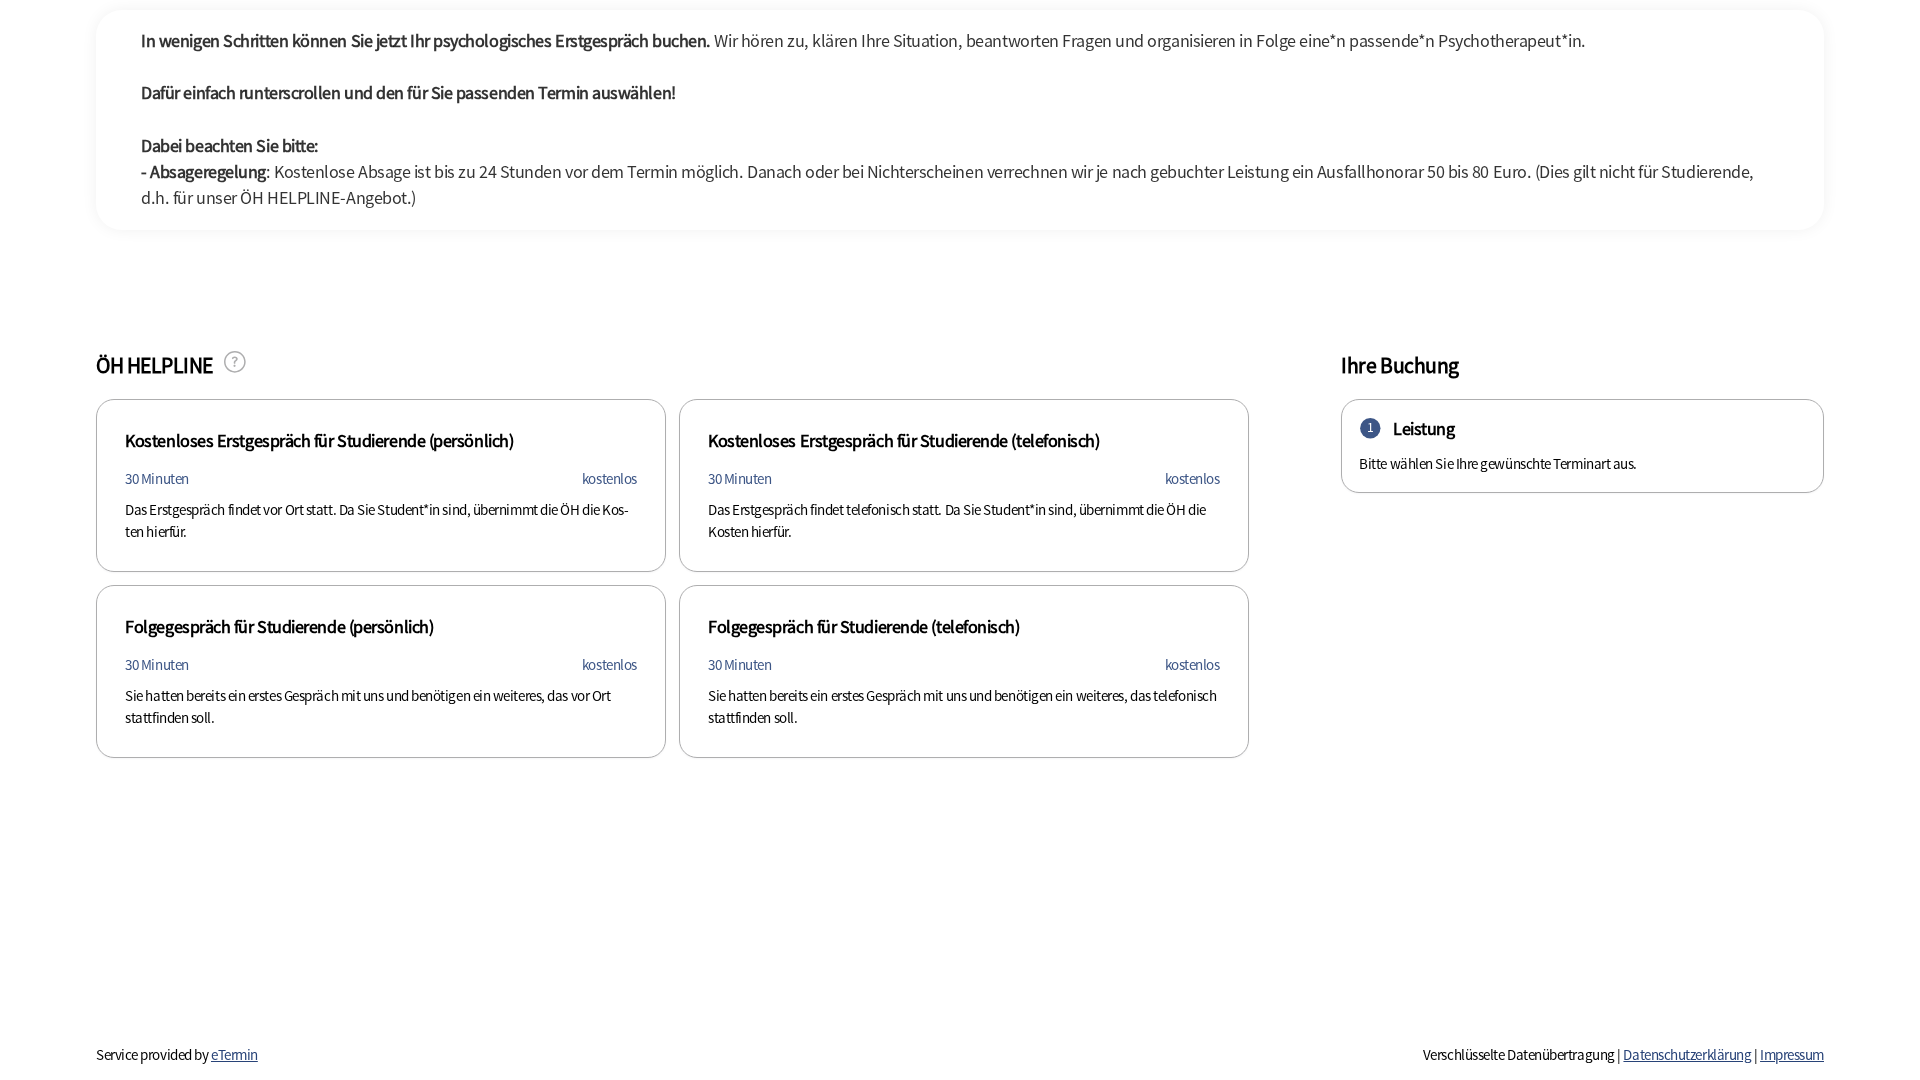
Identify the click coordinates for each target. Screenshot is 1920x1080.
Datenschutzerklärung (1687, 1054)
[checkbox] (381, 485)
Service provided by (177, 1054)
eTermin (234, 1054)
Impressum (1792, 1054)
